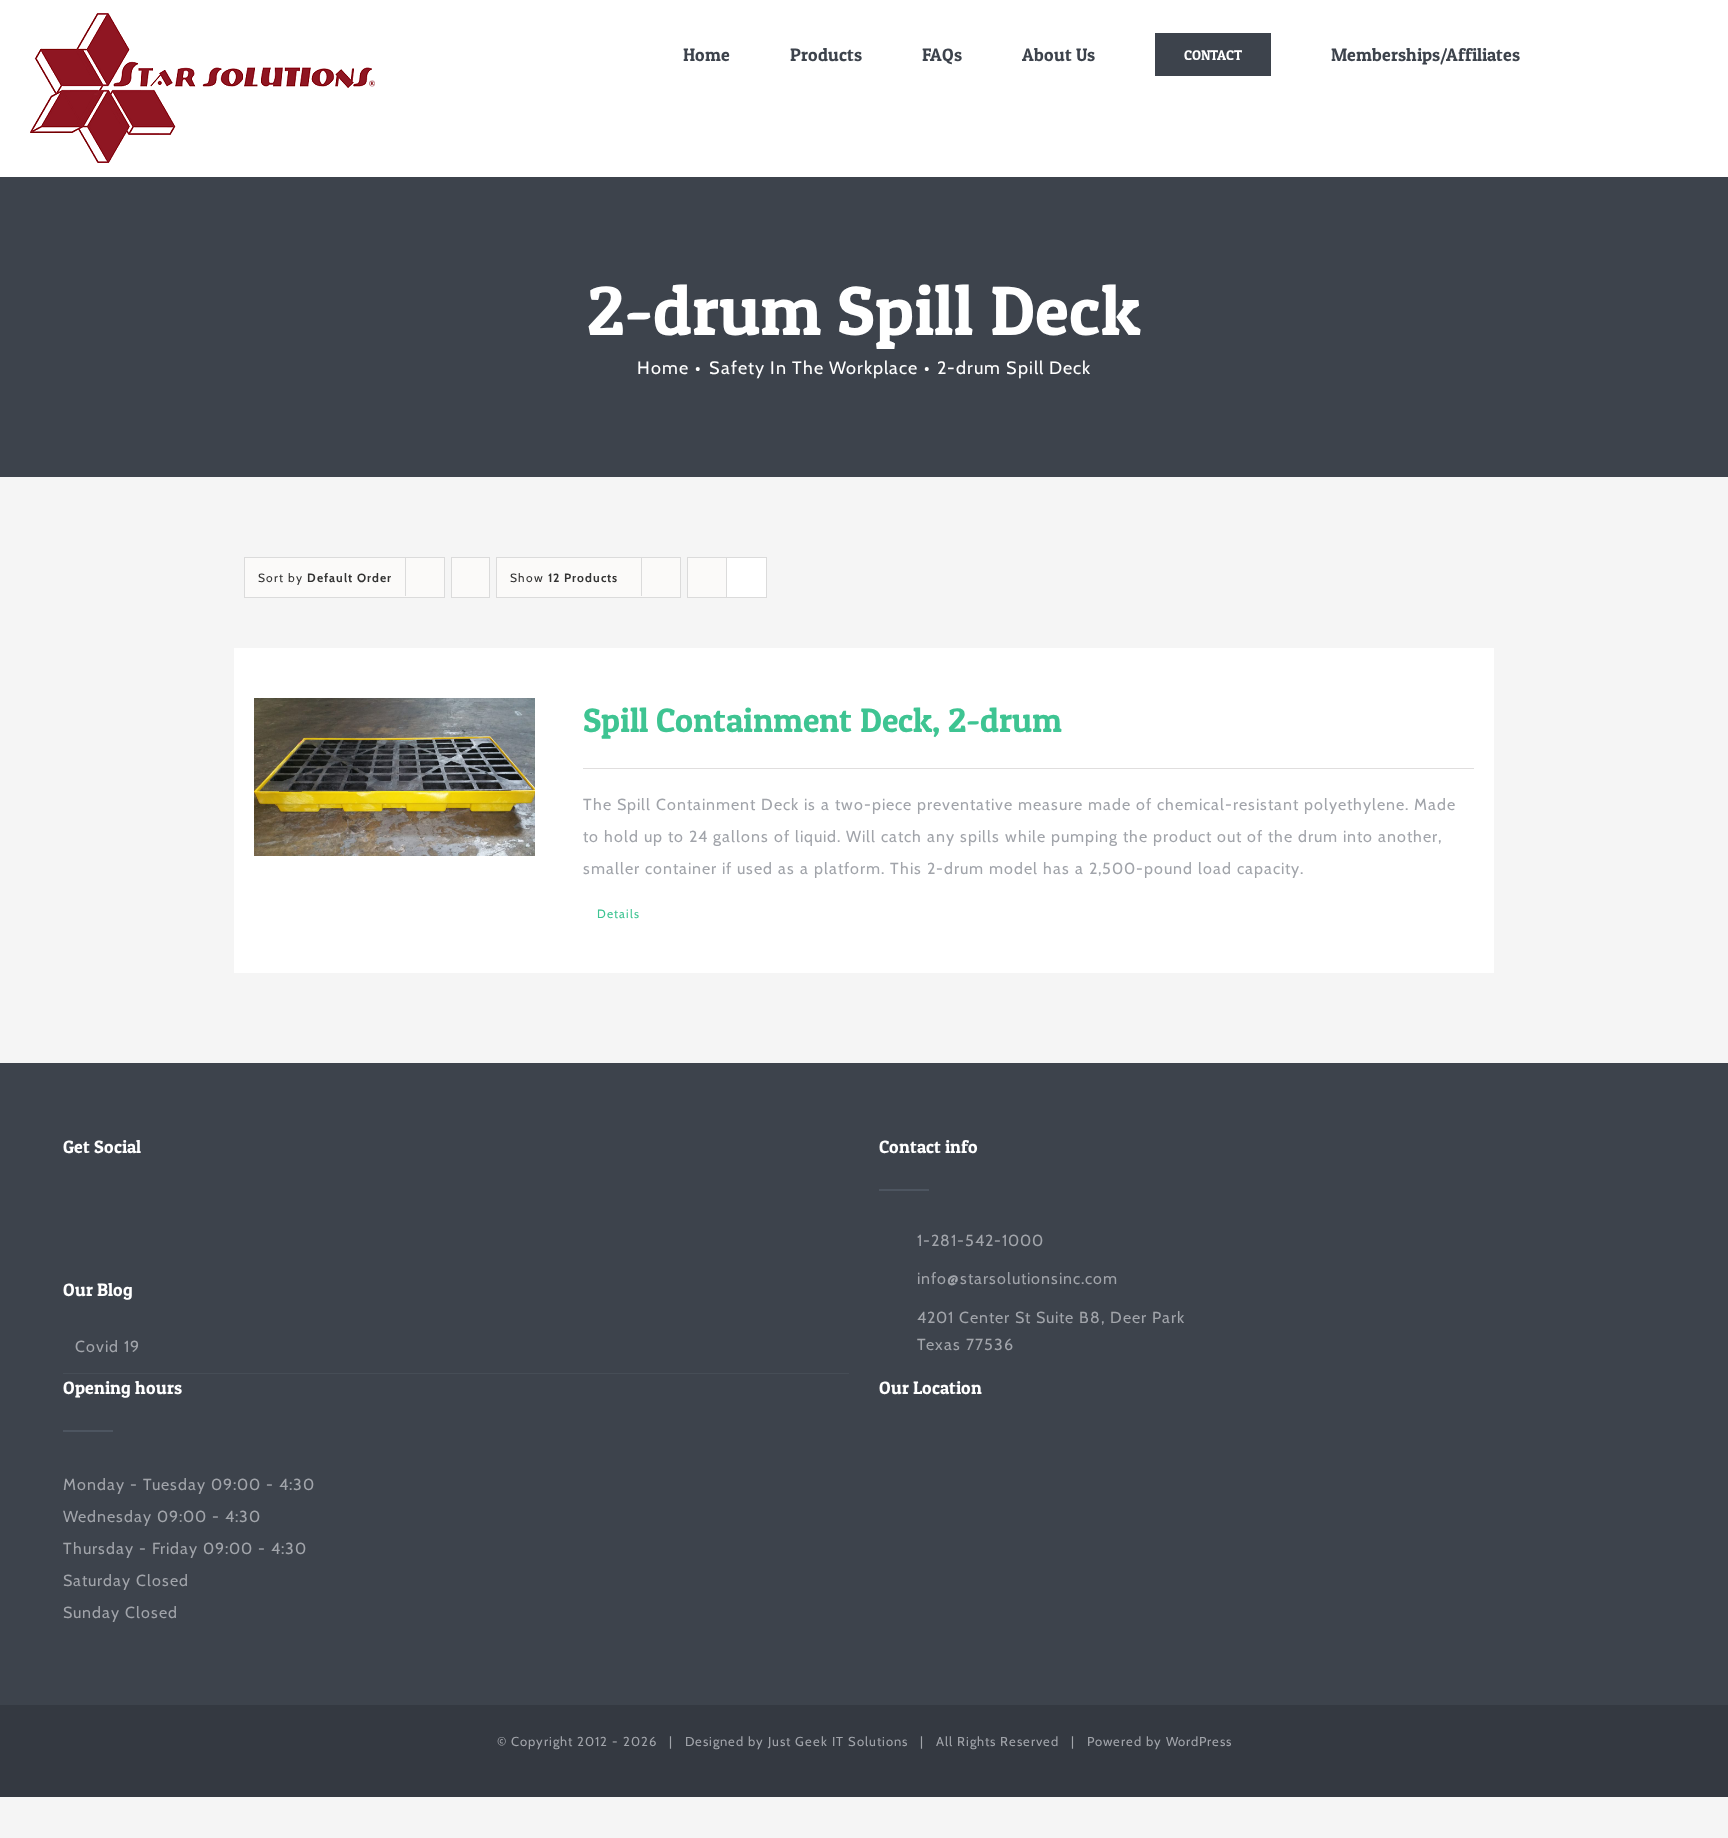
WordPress (1199, 1741)
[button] (1661, 54)
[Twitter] (69, 1204)
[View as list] (746, 577)
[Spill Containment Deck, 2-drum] (394, 777)
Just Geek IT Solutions (838, 1741)
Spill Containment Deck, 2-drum (822, 719)
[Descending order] (470, 577)
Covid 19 (107, 1346)
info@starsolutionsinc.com (1017, 1278)
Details (618, 913)
